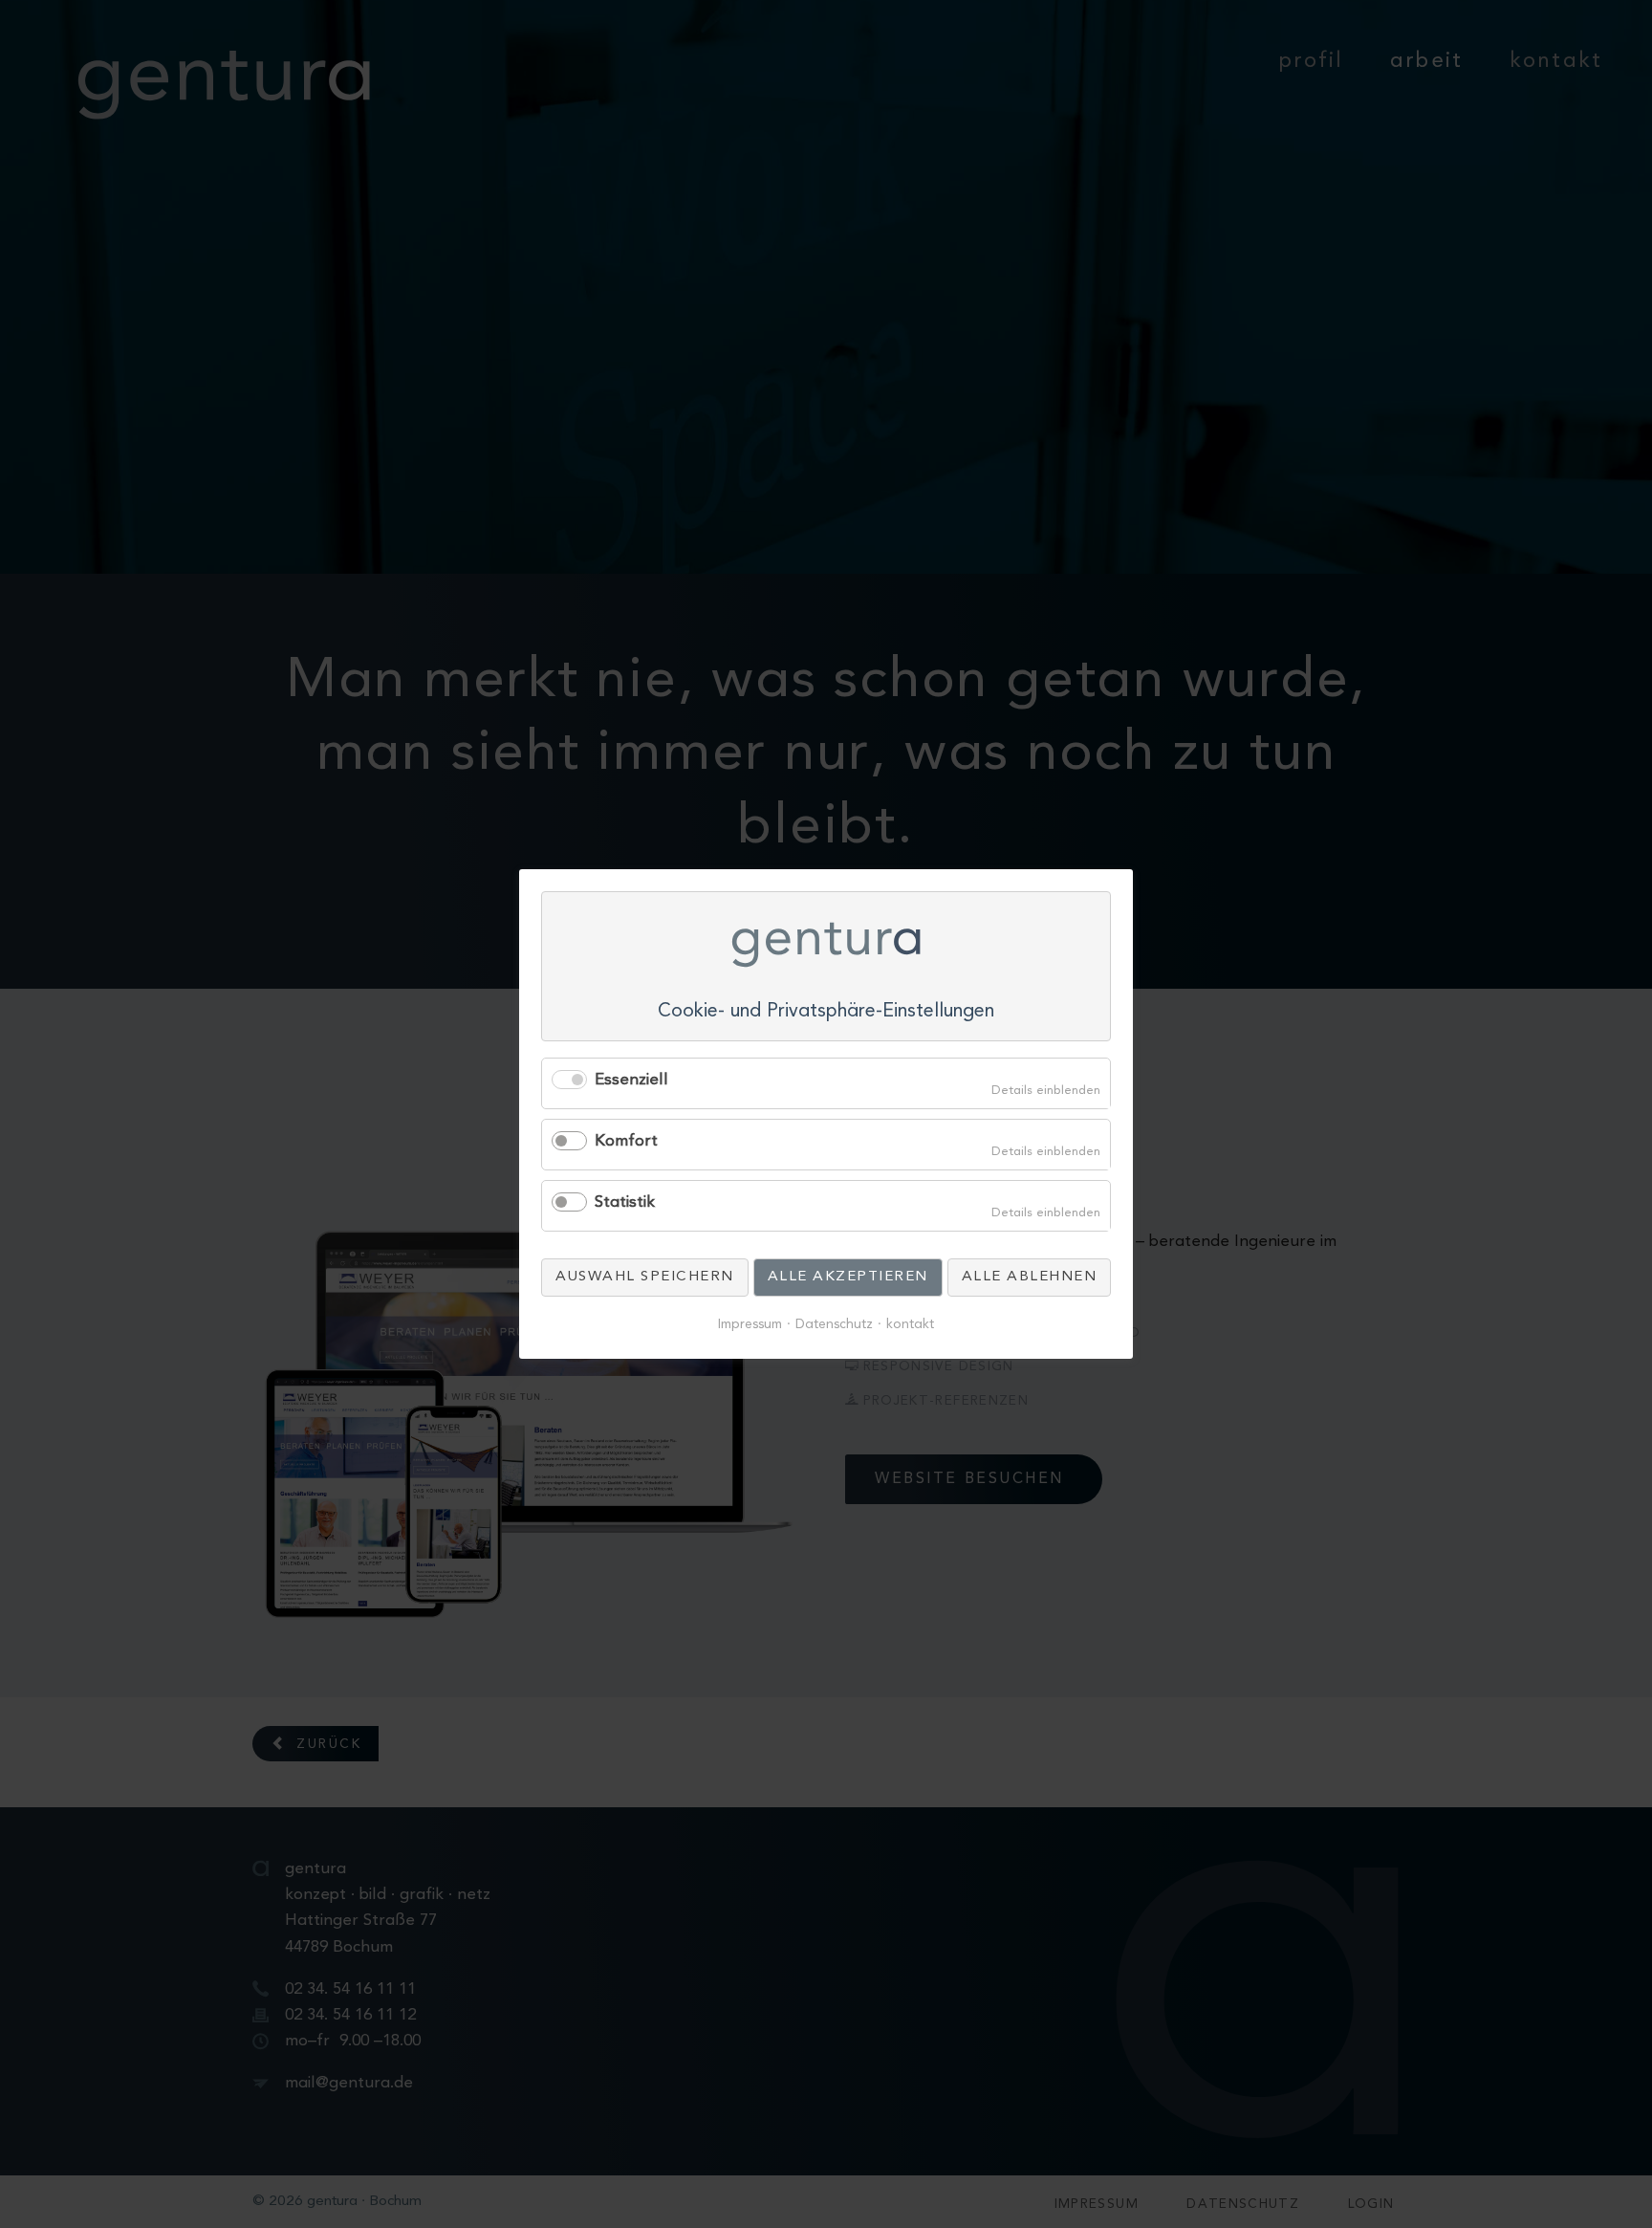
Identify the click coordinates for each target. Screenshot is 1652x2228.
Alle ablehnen (1030, 1277)
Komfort (626, 1141)
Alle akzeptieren (848, 1277)
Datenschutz (834, 1325)
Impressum (750, 1325)
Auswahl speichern (645, 1277)
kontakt (910, 1325)
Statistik (625, 1202)
